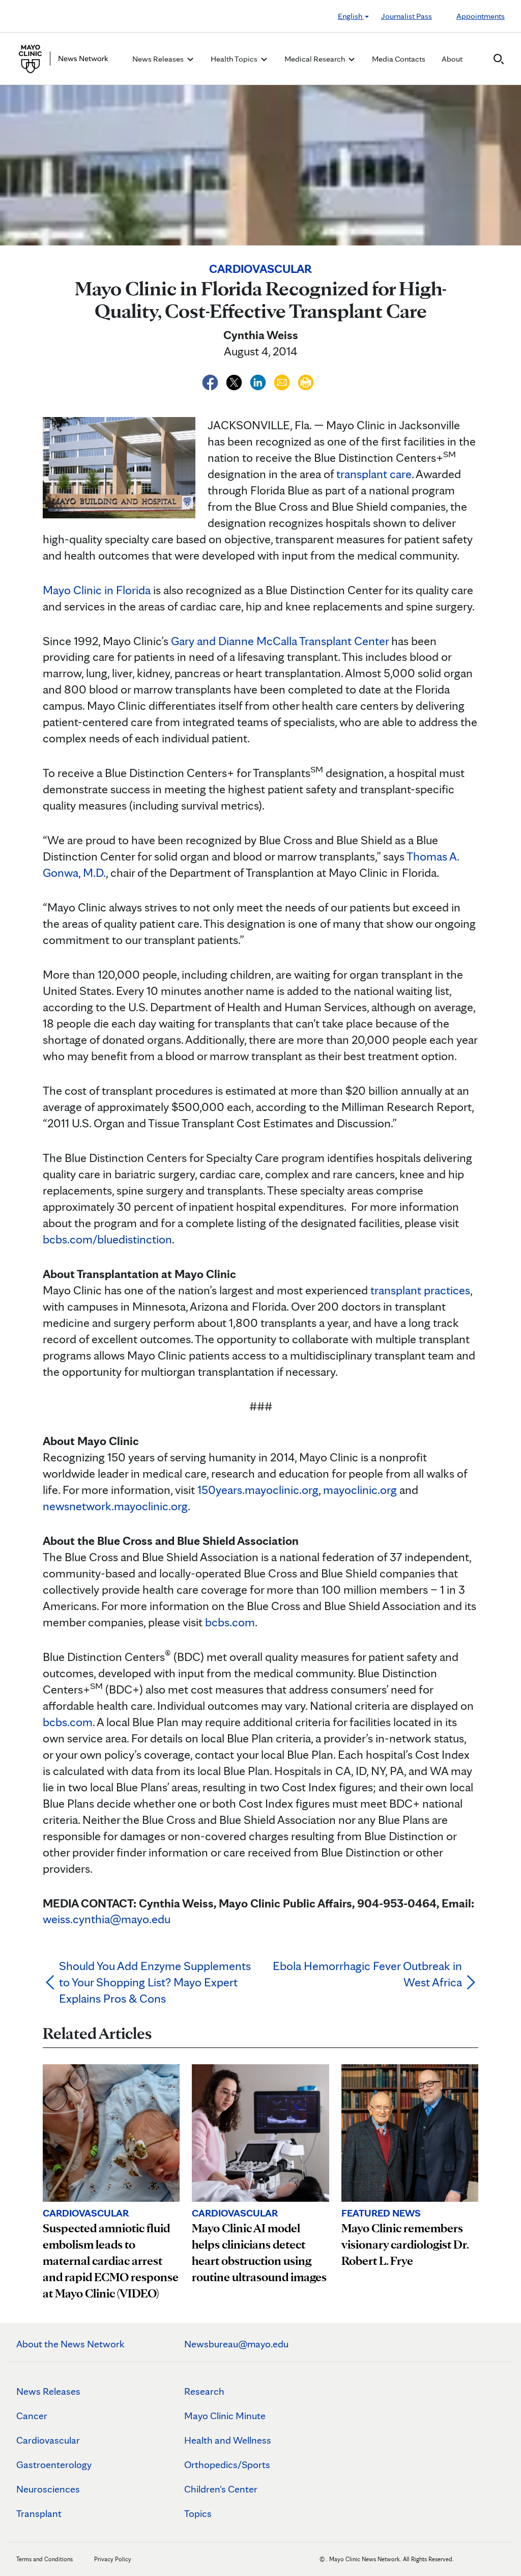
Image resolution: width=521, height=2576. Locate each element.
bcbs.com (230, 1622)
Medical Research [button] (315, 59)
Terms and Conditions (45, 2559)
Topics (198, 2513)
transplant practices (420, 1290)
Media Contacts (399, 59)
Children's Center (221, 2489)
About (452, 59)
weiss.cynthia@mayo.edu (107, 1919)
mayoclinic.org (360, 1490)
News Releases (48, 2391)
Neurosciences (48, 2489)
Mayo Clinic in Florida (97, 590)
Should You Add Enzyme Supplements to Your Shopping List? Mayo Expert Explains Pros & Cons (155, 1982)
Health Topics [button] (235, 59)
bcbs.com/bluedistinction (107, 1239)
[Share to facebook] (211, 381)
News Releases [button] (159, 59)
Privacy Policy (113, 2559)
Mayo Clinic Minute (225, 2416)
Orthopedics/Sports (227, 2464)
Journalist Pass (407, 16)
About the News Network (70, 2344)
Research (204, 2391)
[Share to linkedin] (259, 381)
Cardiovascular (48, 2440)
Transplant (39, 2513)
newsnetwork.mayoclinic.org (115, 1506)
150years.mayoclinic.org (258, 1490)
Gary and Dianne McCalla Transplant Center (280, 641)
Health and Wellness (228, 2440)
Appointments (481, 16)
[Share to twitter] (235, 381)
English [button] (351, 16)
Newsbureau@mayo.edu (236, 2344)
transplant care (374, 474)
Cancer (32, 2416)
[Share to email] (283, 381)
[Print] (306, 381)
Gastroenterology (54, 2464)
